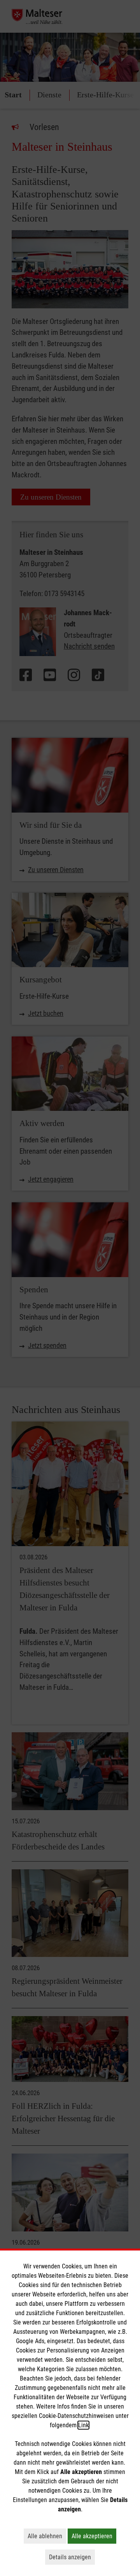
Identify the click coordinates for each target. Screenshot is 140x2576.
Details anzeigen (72, 2557)
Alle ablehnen (47, 2536)
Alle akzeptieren (94, 2536)
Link (83, 2425)
